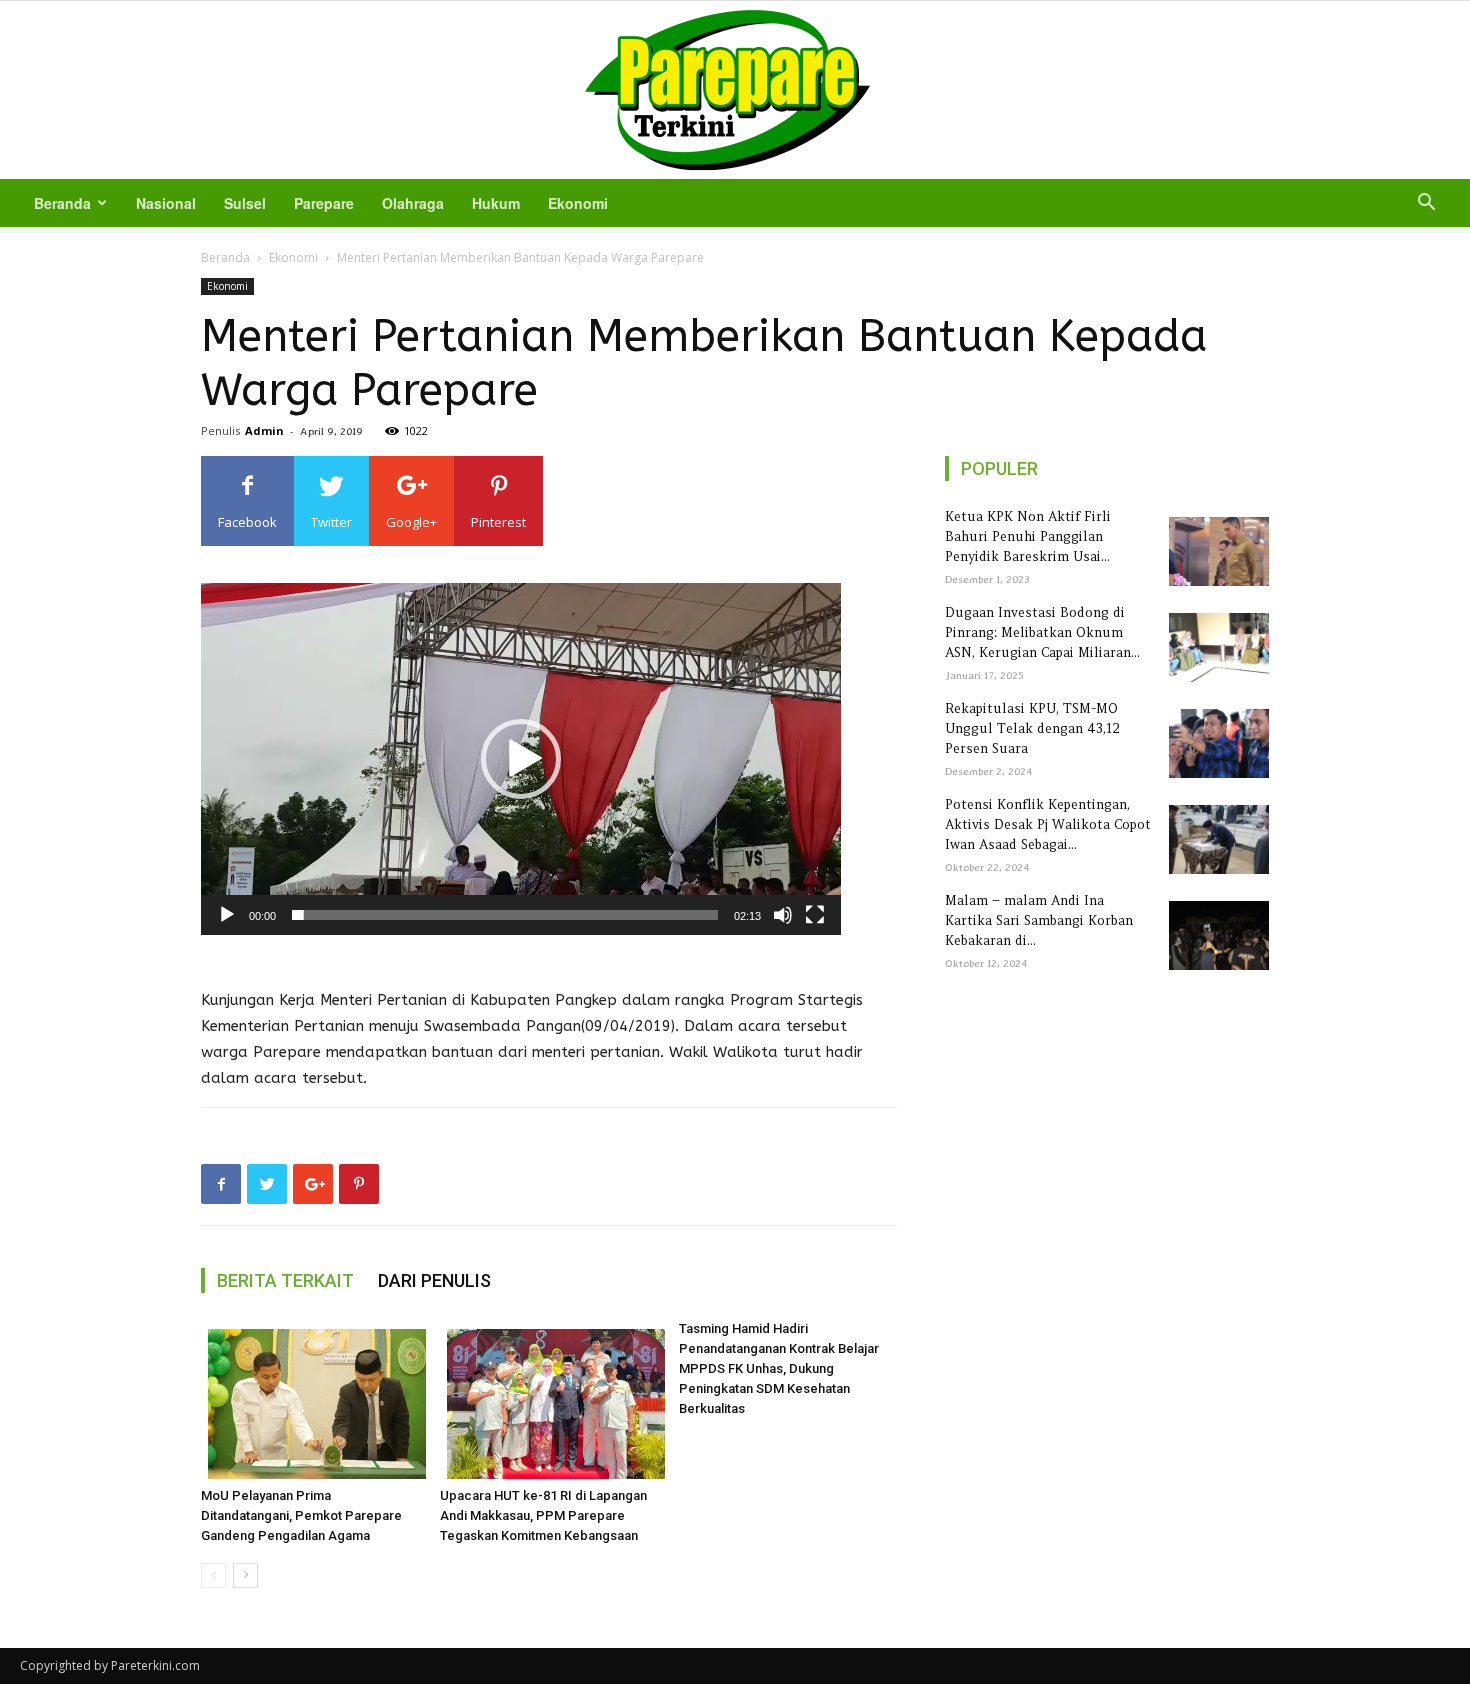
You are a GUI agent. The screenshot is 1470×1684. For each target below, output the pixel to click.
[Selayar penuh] (815, 915)
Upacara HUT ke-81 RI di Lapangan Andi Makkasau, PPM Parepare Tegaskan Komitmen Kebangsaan (543, 1515)
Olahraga (413, 203)
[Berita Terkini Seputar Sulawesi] (735, 90)
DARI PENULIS (434, 1280)
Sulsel (245, 203)
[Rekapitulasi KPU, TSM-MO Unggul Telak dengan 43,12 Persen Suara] (1215, 743)
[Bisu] (783, 915)
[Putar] (227, 915)
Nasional (166, 203)
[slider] (505, 915)
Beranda (62, 203)
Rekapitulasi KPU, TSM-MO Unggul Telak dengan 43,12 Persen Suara (1032, 728)
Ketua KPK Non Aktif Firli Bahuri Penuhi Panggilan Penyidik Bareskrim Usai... (1028, 536)
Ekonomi (578, 203)
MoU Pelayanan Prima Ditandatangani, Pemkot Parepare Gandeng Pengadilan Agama (301, 1515)
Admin (264, 430)
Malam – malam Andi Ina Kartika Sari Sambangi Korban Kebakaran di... (1039, 920)
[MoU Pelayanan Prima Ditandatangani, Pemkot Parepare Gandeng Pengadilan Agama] (310, 1404)
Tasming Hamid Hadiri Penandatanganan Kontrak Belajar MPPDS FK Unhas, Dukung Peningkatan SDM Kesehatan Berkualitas (779, 1368)
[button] (1426, 204)
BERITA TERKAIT (285, 1280)
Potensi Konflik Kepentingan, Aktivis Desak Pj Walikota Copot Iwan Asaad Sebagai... (1048, 824)
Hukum (496, 203)
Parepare (324, 203)
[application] (521, 759)
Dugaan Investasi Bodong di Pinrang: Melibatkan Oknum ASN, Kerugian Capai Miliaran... (1042, 632)
